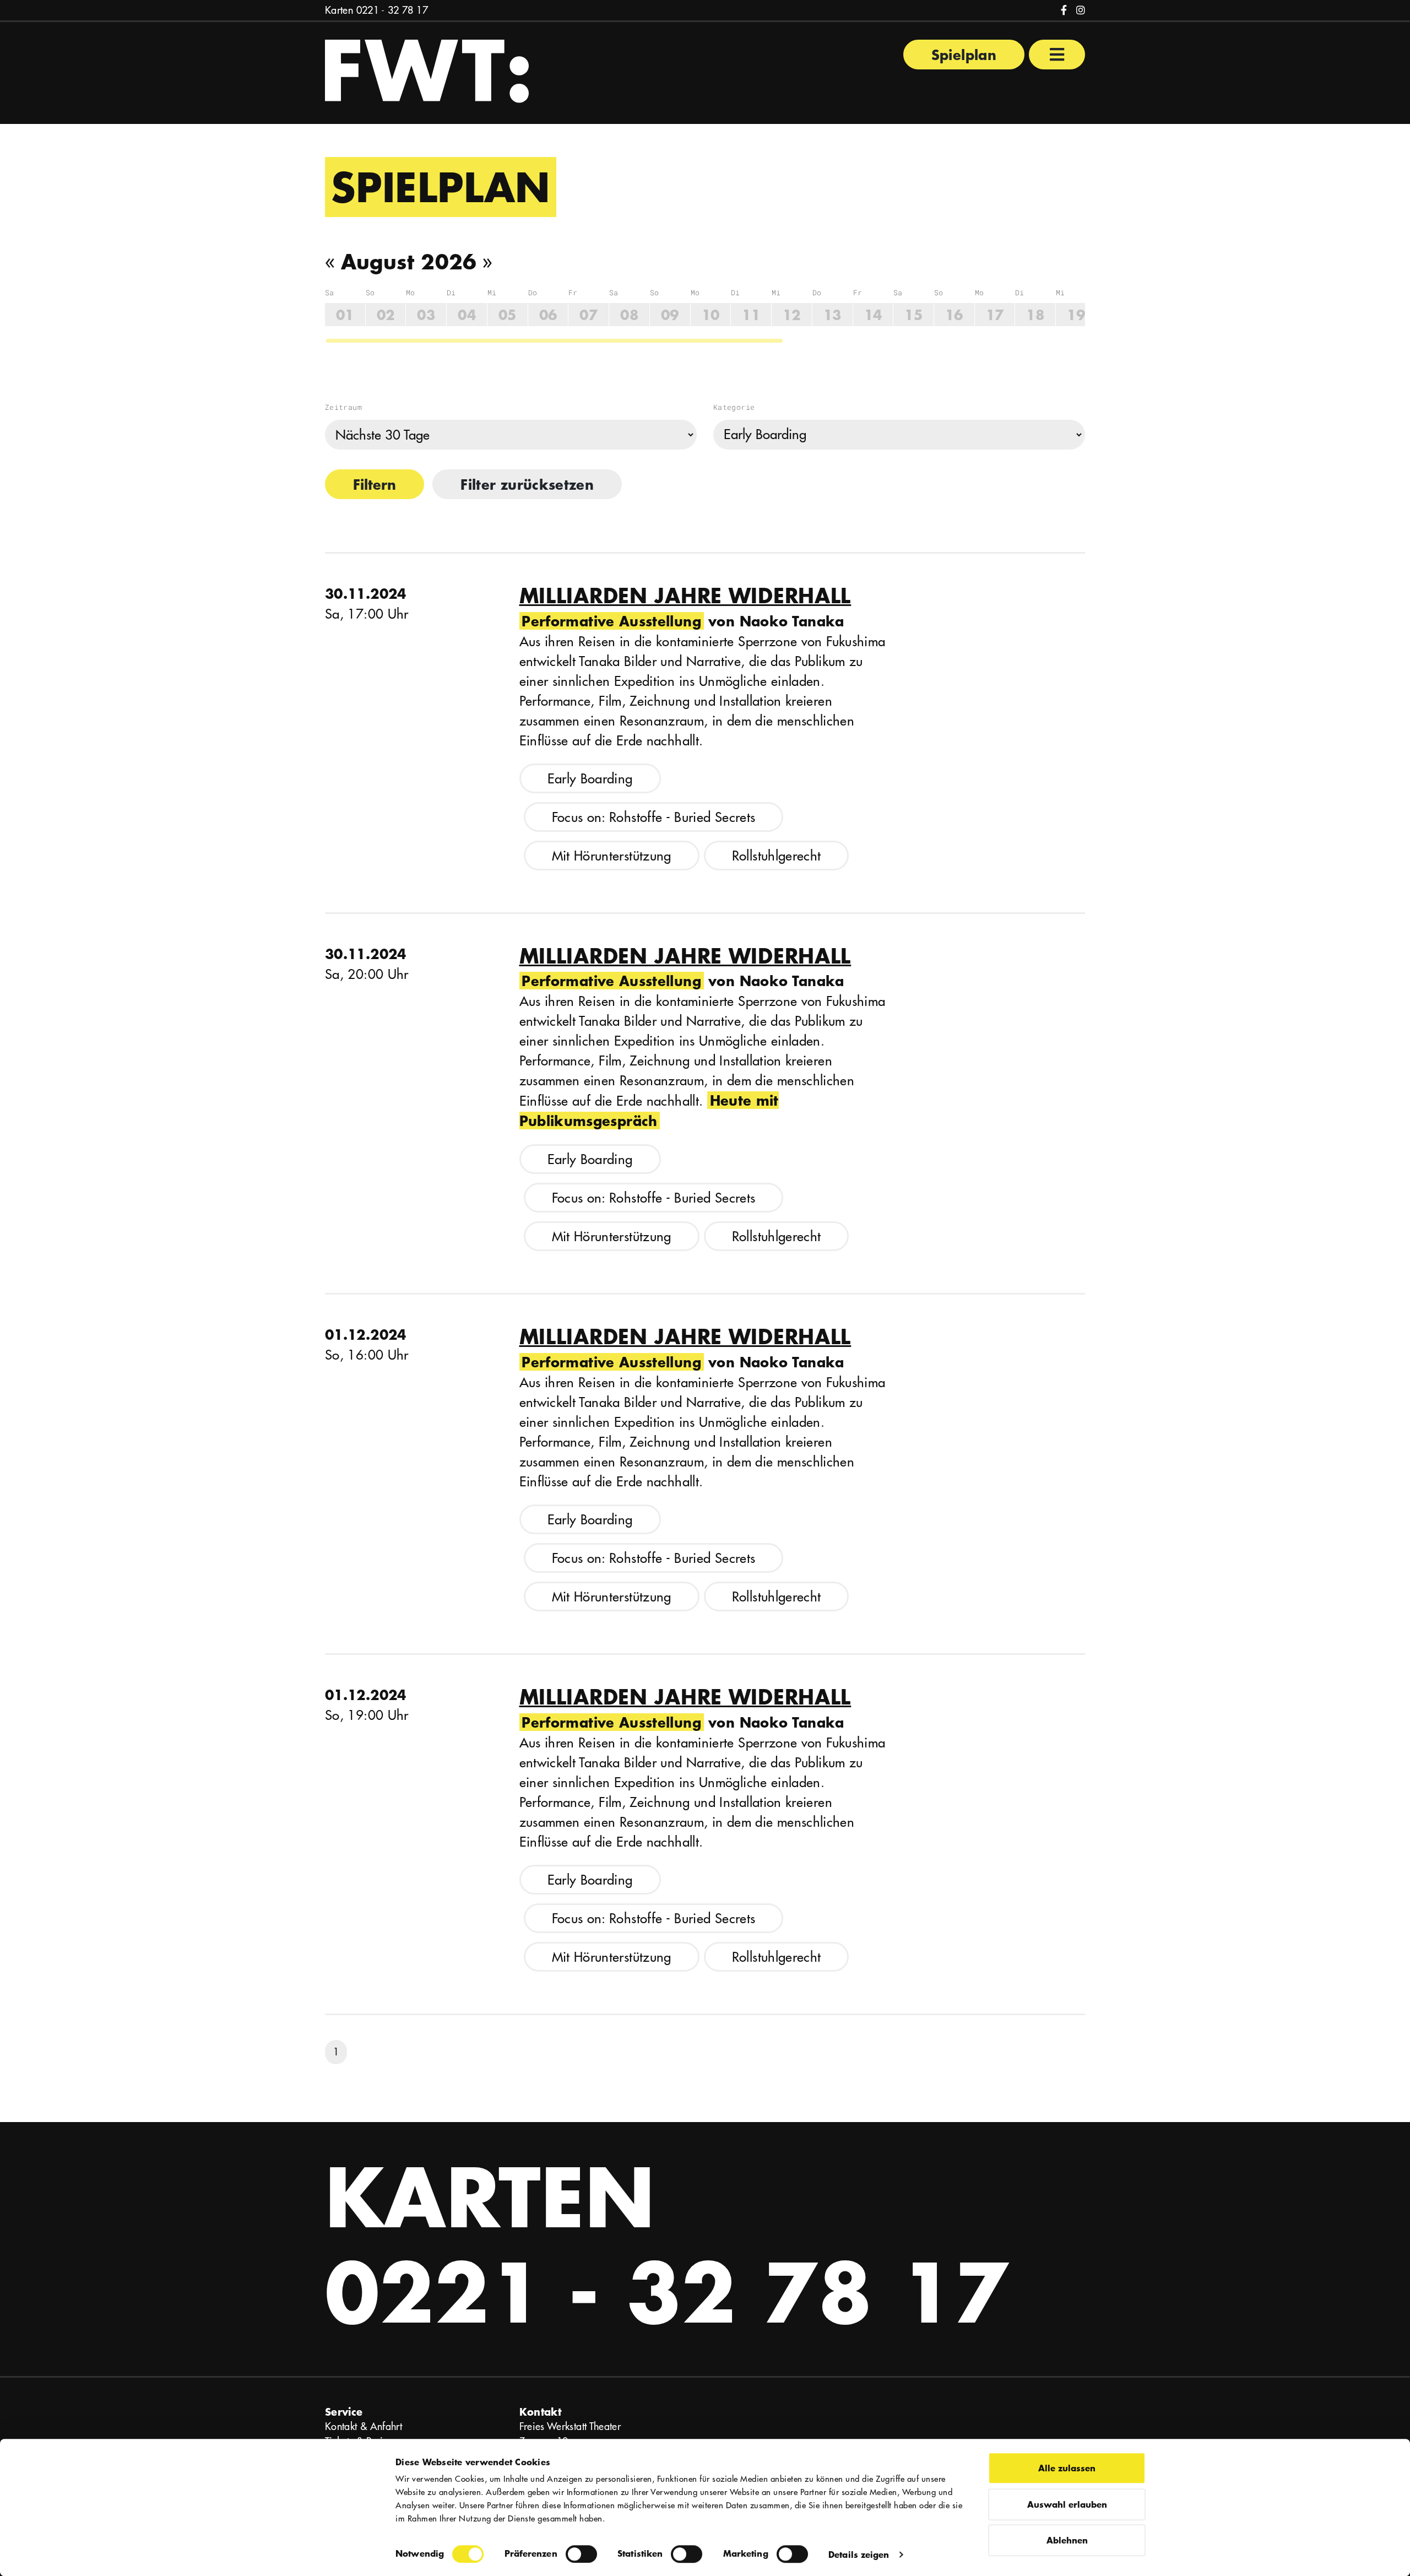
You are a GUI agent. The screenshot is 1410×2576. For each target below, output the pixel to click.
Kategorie (734, 407)
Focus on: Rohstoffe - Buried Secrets (654, 817)
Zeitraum (343, 407)
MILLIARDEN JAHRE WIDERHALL (685, 596)
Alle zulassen (1067, 2468)
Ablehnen (1067, 2540)
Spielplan (964, 55)
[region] (705, 316)
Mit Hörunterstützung (612, 856)
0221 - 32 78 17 (392, 10)
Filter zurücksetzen (527, 484)
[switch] (581, 2554)
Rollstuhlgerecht (777, 856)
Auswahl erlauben (1067, 2504)
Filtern (375, 484)
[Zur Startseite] (427, 70)
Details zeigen (859, 2554)
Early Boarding (590, 778)
